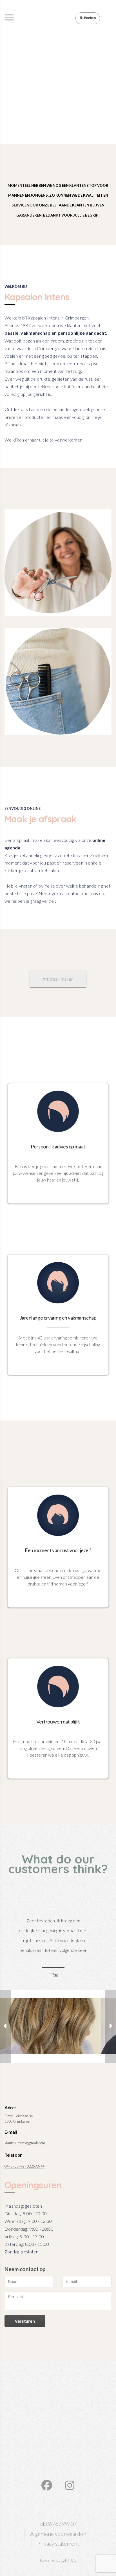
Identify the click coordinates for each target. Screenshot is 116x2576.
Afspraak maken (58, 979)
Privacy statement (58, 2544)
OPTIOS (69, 2560)
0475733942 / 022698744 (24, 2166)
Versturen (25, 2321)
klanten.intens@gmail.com (25, 2143)
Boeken (90, 18)
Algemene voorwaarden (58, 2534)
